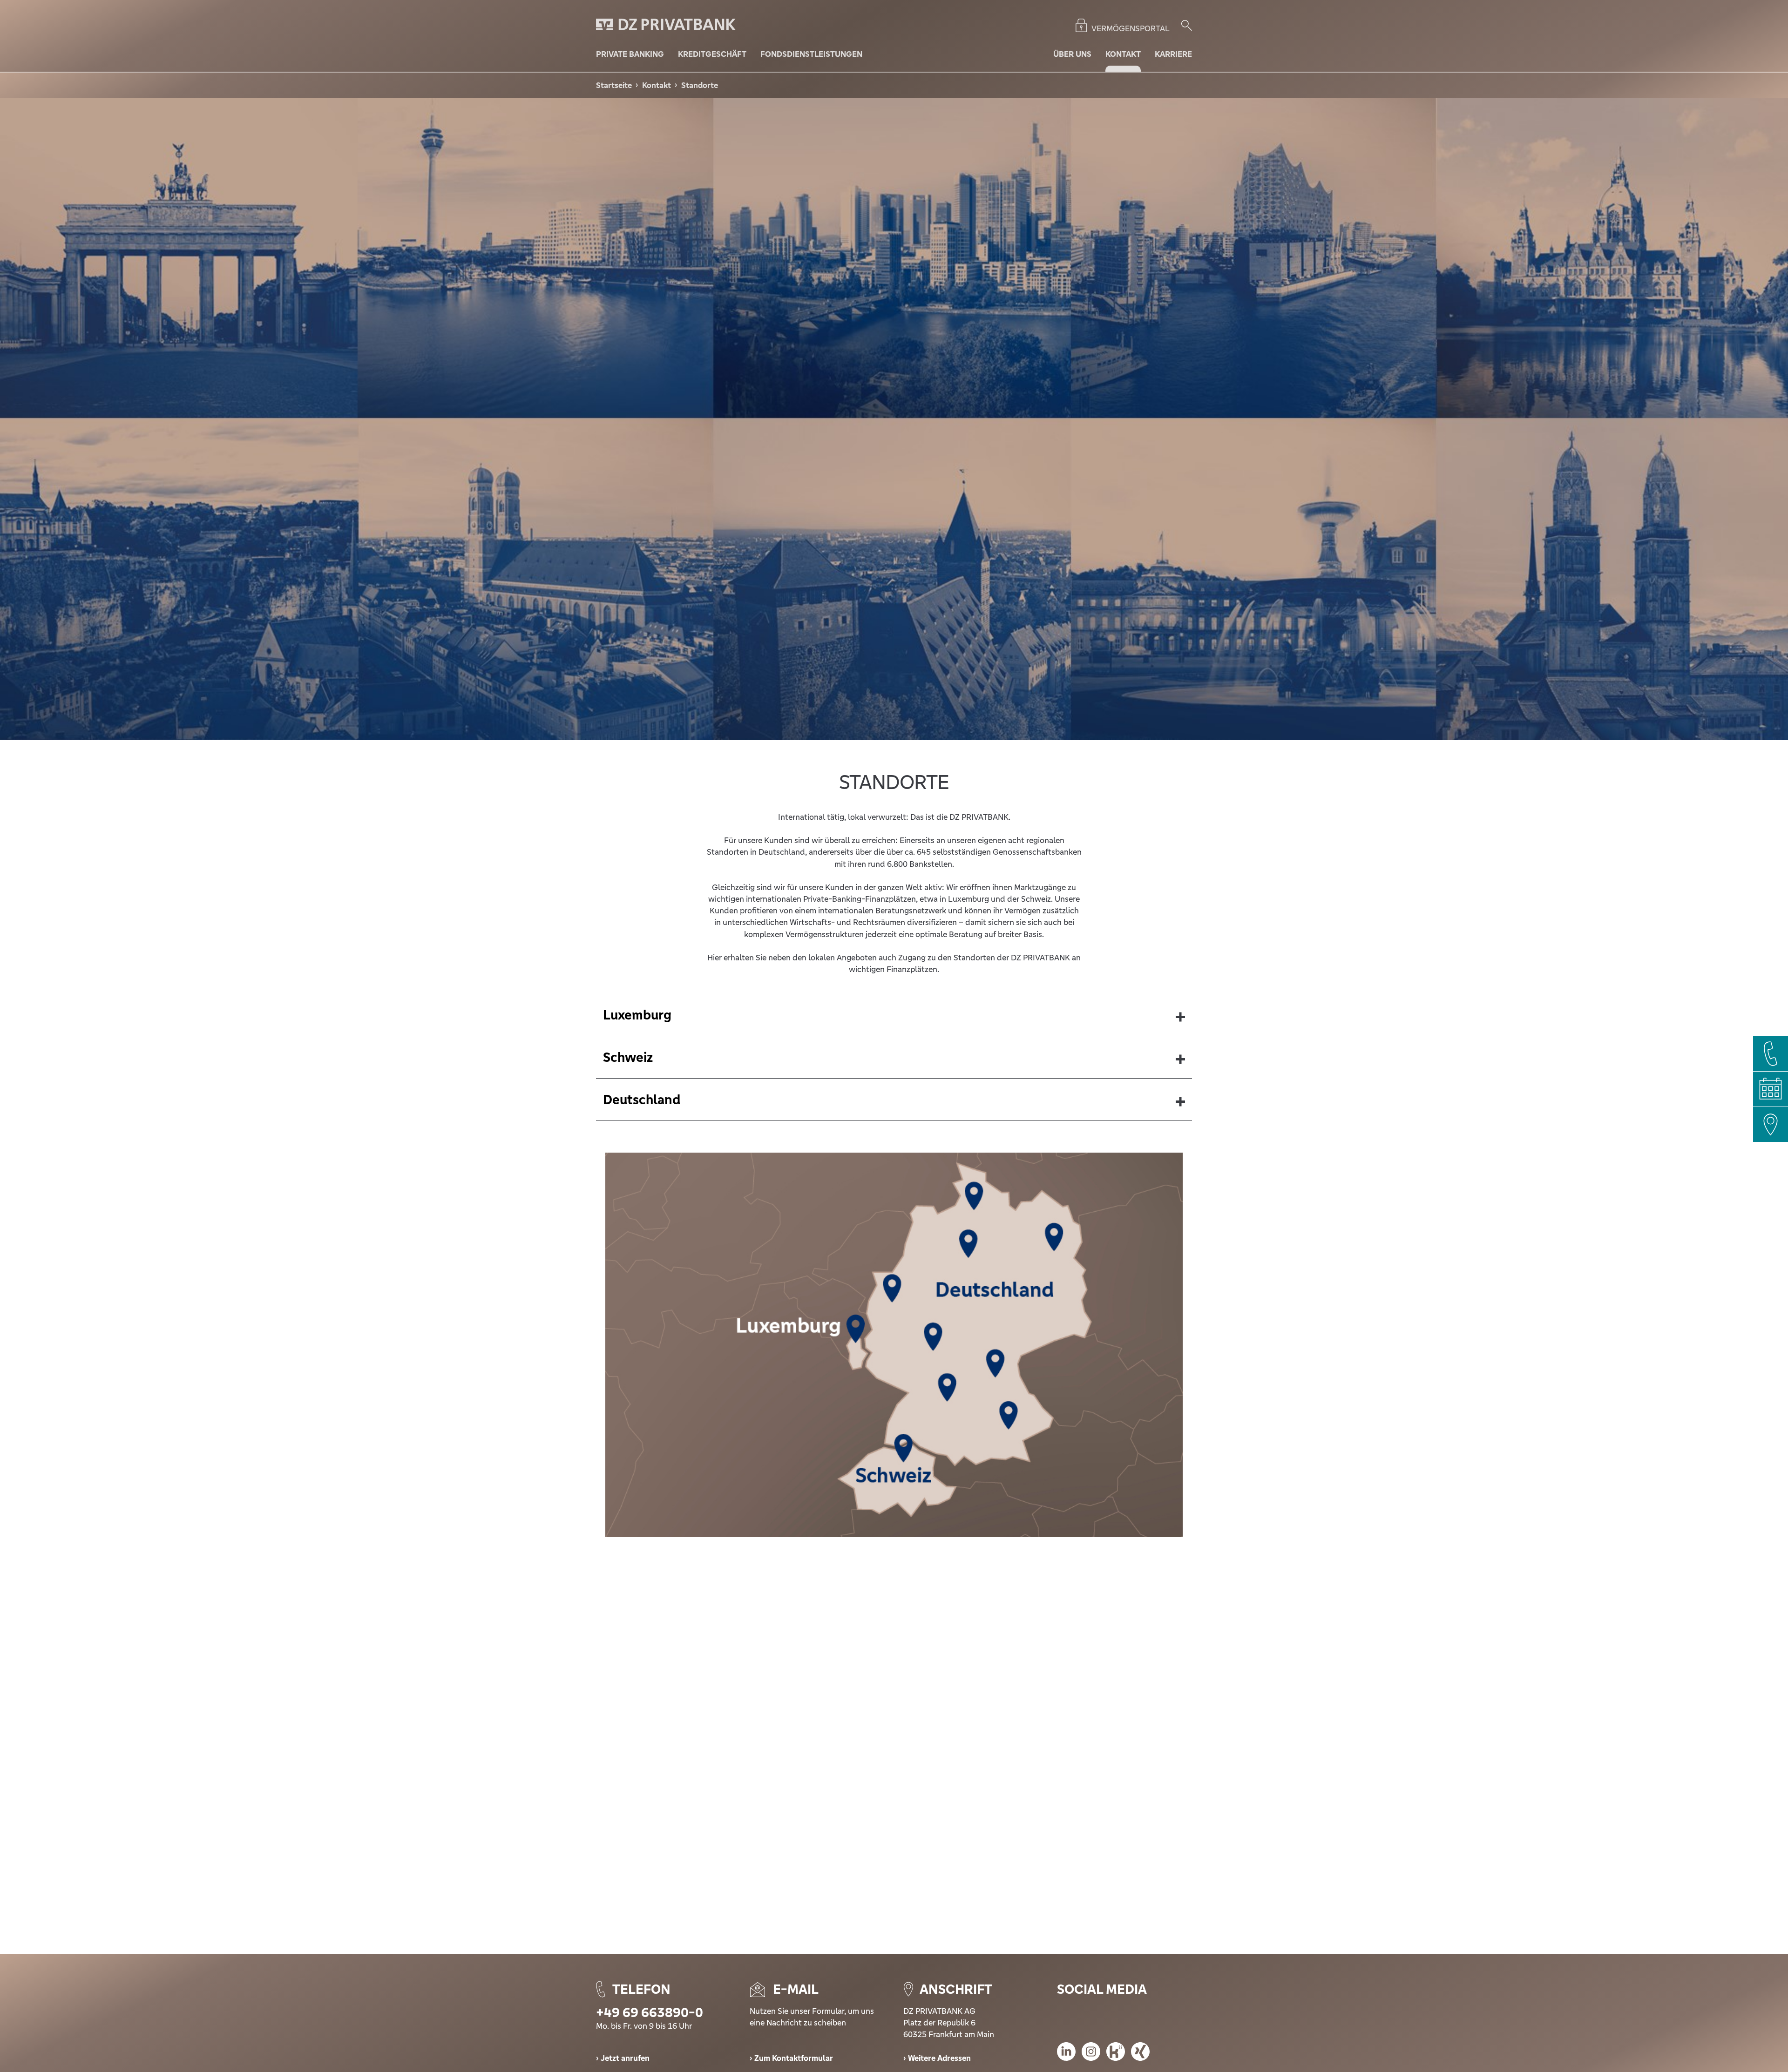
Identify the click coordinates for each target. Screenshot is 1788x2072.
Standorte (700, 85)
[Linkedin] (1066, 2053)
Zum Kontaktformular (794, 2058)
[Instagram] (1091, 2053)
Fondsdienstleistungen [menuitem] (811, 54)
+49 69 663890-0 (650, 2012)
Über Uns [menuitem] (1072, 54)
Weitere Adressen (939, 2058)
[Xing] (1140, 2053)
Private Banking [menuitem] (630, 54)
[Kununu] (1116, 2053)
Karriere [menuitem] (1173, 54)
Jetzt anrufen (625, 2058)
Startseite (614, 85)
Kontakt (657, 85)
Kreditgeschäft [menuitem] (712, 54)
